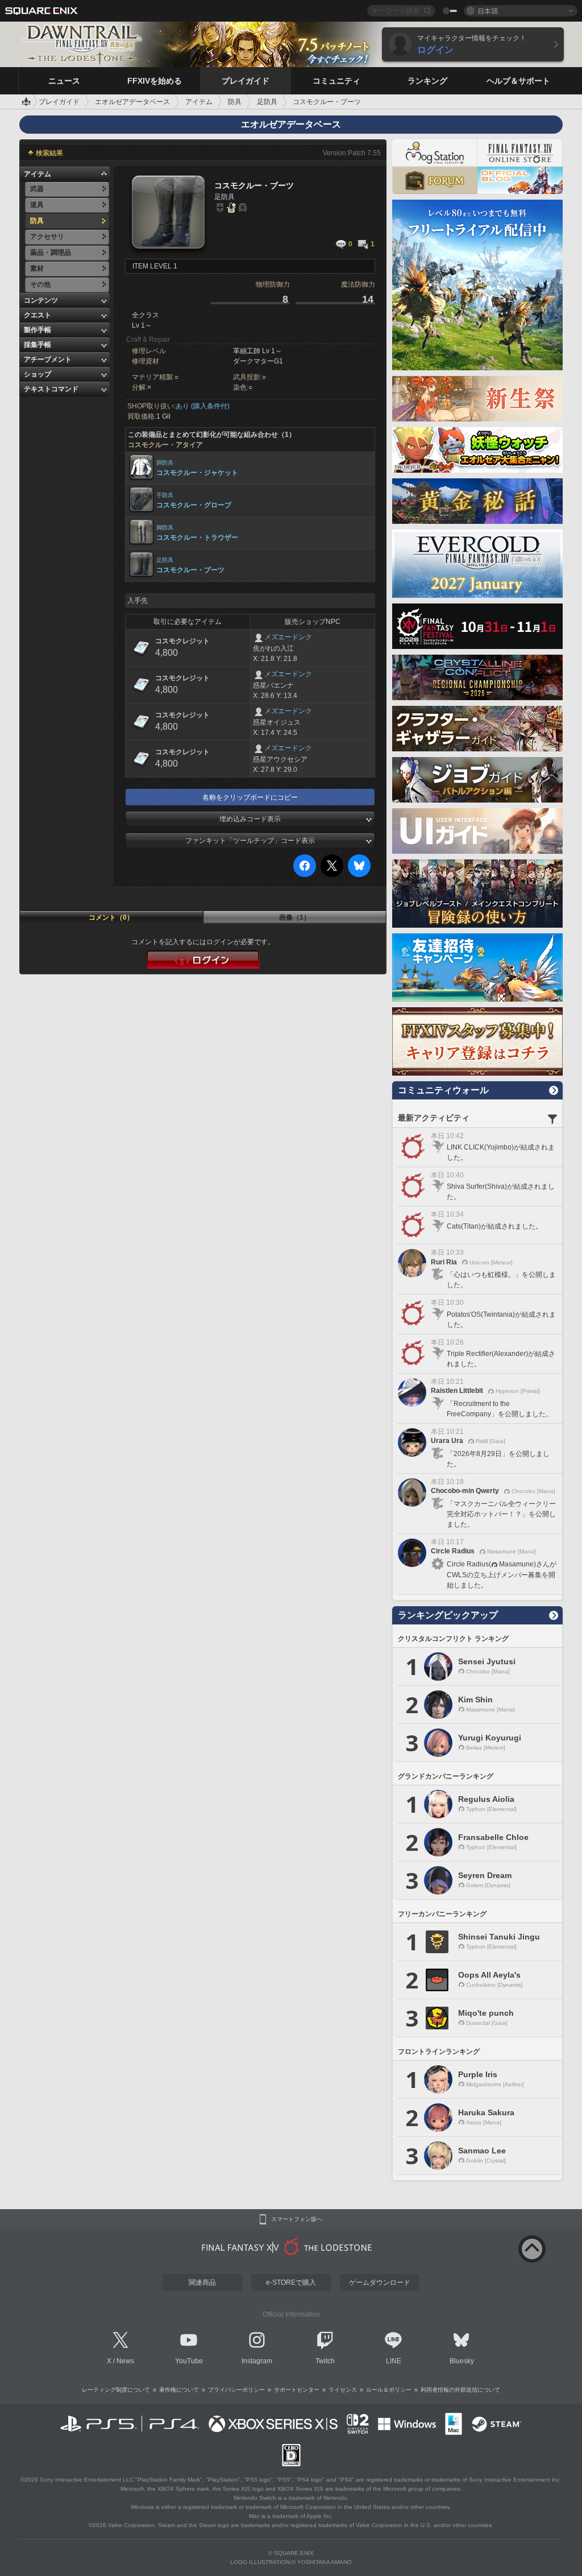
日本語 (488, 11)
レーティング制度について (116, 2390)
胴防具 (165, 463)
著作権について (179, 2390)
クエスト (38, 315)
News (125, 2361)
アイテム (38, 174)
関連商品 (202, 2283)
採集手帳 (38, 345)
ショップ (38, 374)
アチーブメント (48, 359)
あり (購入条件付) (203, 406)
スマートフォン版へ (297, 2219)
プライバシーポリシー (236, 2390)
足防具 (165, 560)
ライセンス (343, 2390)
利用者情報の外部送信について (460, 2390)
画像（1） (295, 917)
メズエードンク (288, 637)
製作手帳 (38, 330)
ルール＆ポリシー (389, 2390)
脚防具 (165, 528)
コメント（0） (111, 917)
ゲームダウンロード (380, 2283)
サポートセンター (297, 2390)
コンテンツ (41, 300)
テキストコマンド (51, 389)
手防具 (165, 495)
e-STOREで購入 (291, 2283)
